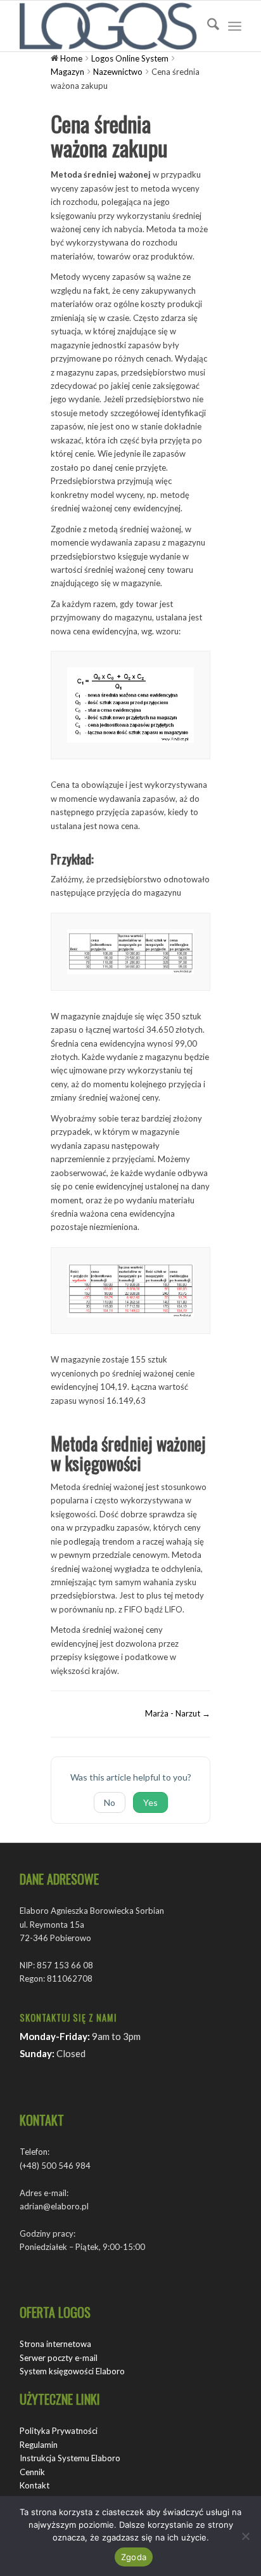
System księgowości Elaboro (72, 2371)
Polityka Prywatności (59, 2431)
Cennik (32, 2472)
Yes (150, 1802)
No (110, 1802)
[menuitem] (207, 26)
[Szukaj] (207, 26)
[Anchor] (99, 859)
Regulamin (39, 2445)
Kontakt (35, 2485)
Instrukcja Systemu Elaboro (70, 2458)
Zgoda (134, 2557)
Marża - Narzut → (178, 1713)
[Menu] (235, 26)
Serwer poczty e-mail (59, 2358)
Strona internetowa (55, 2344)
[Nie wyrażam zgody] (245, 2536)
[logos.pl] (108, 26)
